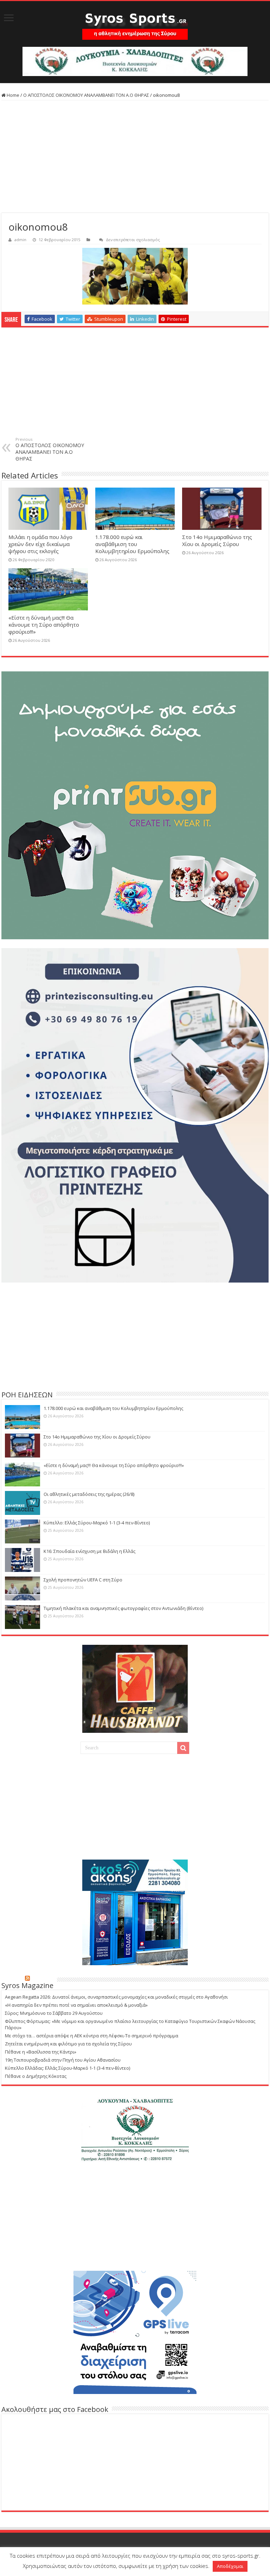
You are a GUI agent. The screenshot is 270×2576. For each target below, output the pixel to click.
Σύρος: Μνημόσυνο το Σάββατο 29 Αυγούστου (54, 2013)
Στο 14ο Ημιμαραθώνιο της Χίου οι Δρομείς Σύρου (217, 540)
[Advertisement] (135, 157)
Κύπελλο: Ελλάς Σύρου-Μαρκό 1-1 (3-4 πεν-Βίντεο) (97, 1523)
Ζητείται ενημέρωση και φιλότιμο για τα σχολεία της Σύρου (68, 2044)
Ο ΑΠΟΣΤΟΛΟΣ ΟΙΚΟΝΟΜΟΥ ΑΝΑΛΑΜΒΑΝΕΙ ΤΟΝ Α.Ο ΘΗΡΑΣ (86, 95)
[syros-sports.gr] (135, 24)
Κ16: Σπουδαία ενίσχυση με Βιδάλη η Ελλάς (89, 1551)
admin (20, 240)
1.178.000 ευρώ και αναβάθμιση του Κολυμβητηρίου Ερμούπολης (132, 544)
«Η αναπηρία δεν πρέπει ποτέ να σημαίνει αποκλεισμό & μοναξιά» (76, 2005)
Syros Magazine (27, 1985)
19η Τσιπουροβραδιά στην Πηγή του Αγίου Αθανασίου (63, 2060)
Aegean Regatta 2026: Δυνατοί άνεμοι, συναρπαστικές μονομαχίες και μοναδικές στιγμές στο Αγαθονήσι (116, 1997)
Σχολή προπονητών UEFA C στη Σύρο (83, 1580)
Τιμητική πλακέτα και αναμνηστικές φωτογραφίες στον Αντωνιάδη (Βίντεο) (123, 1608)
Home (12, 95)
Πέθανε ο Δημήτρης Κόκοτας (36, 2076)
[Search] (183, 1748)
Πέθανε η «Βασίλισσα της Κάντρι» (41, 2052)
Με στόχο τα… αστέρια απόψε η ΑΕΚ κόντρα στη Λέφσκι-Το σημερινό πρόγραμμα (92, 2036)
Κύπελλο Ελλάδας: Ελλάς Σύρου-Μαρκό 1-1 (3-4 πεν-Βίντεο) (67, 2068)
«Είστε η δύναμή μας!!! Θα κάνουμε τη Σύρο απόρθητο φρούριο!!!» (44, 625)
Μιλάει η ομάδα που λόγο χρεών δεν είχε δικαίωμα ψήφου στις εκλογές (40, 544)
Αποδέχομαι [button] (230, 2566)
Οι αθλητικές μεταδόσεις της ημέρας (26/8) (89, 1494)
